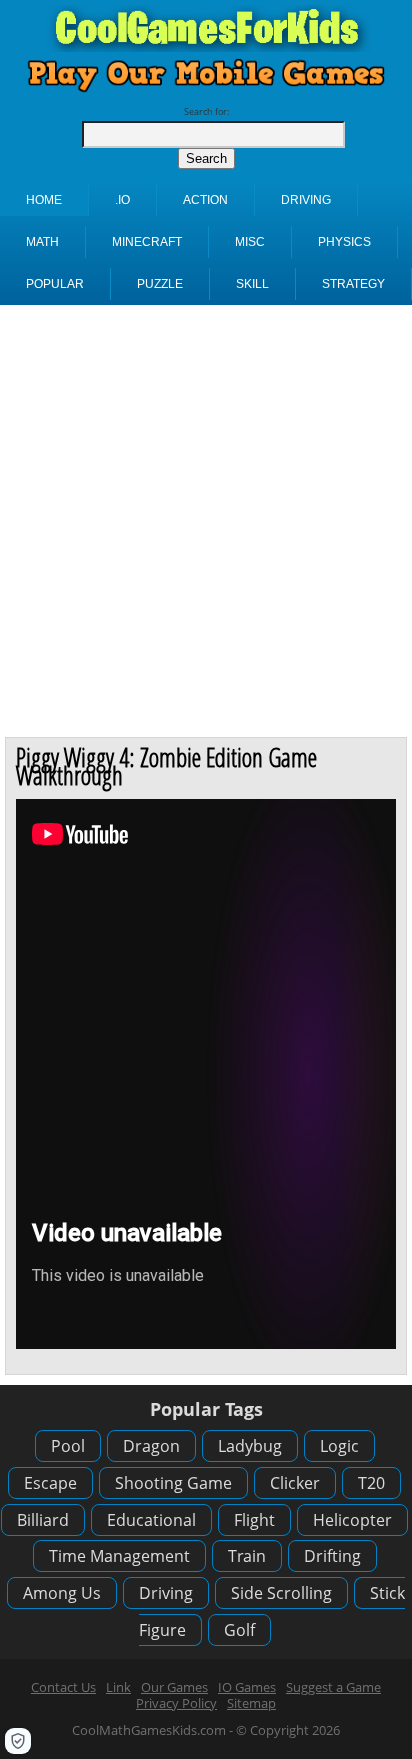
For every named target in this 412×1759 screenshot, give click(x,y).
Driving (166, 1593)
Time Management (119, 1556)
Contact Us (63, 1687)
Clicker (295, 1483)
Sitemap (251, 1703)
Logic (339, 1446)
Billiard (43, 1520)
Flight (254, 1520)
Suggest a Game (333, 1687)
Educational (151, 1520)
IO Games (247, 1687)
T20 (371, 1483)
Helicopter (352, 1520)
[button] (18, 1741)
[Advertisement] (206, 521)
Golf (239, 1630)
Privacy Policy (176, 1703)
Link (118, 1687)
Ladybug (250, 1446)
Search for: (206, 111)
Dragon (151, 1446)
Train (247, 1556)
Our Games (174, 1687)
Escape (50, 1483)
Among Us (62, 1593)
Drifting (332, 1556)
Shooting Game (173, 1483)
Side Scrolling (281, 1593)
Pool (68, 1446)
